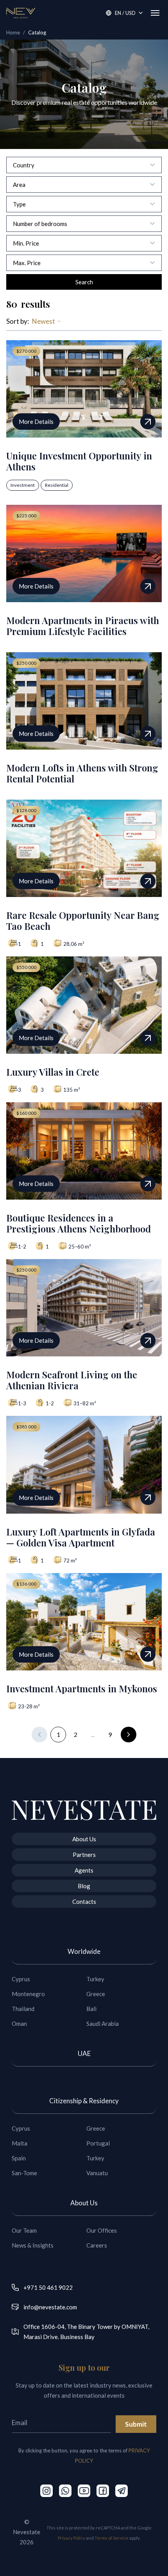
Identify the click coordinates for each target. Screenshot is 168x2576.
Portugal (98, 2143)
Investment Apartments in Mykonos (82, 1688)
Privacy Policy (71, 2538)
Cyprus (21, 1979)
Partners (84, 1855)
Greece (96, 1994)
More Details (36, 422)
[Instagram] (46, 2491)
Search (84, 282)
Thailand (23, 2009)
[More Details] (148, 422)
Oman (19, 2023)
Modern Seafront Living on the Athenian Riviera (72, 1380)
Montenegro (28, 1994)
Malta (20, 2143)
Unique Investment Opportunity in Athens (79, 461)
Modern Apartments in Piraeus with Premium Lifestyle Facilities (83, 626)
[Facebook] (103, 2491)
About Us (84, 1839)
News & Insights (33, 2245)
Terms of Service (112, 2538)
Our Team (24, 2230)
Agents (84, 1870)
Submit (136, 2424)
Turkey (95, 1979)
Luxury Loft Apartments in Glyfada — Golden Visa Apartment (81, 1537)
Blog (84, 1886)
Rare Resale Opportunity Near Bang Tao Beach (83, 920)
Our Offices (102, 2230)
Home (13, 32)
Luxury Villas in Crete (53, 1072)
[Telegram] (122, 2491)
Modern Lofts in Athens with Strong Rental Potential (82, 773)
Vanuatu (97, 2173)
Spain (19, 2158)
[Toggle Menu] (155, 13)
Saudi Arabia (103, 2023)
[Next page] (129, 1735)
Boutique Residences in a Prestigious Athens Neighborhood (79, 1223)
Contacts (84, 1902)
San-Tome (24, 2173)
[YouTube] (84, 2491)
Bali (91, 2009)
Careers (97, 2245)
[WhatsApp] (65, 2491)
